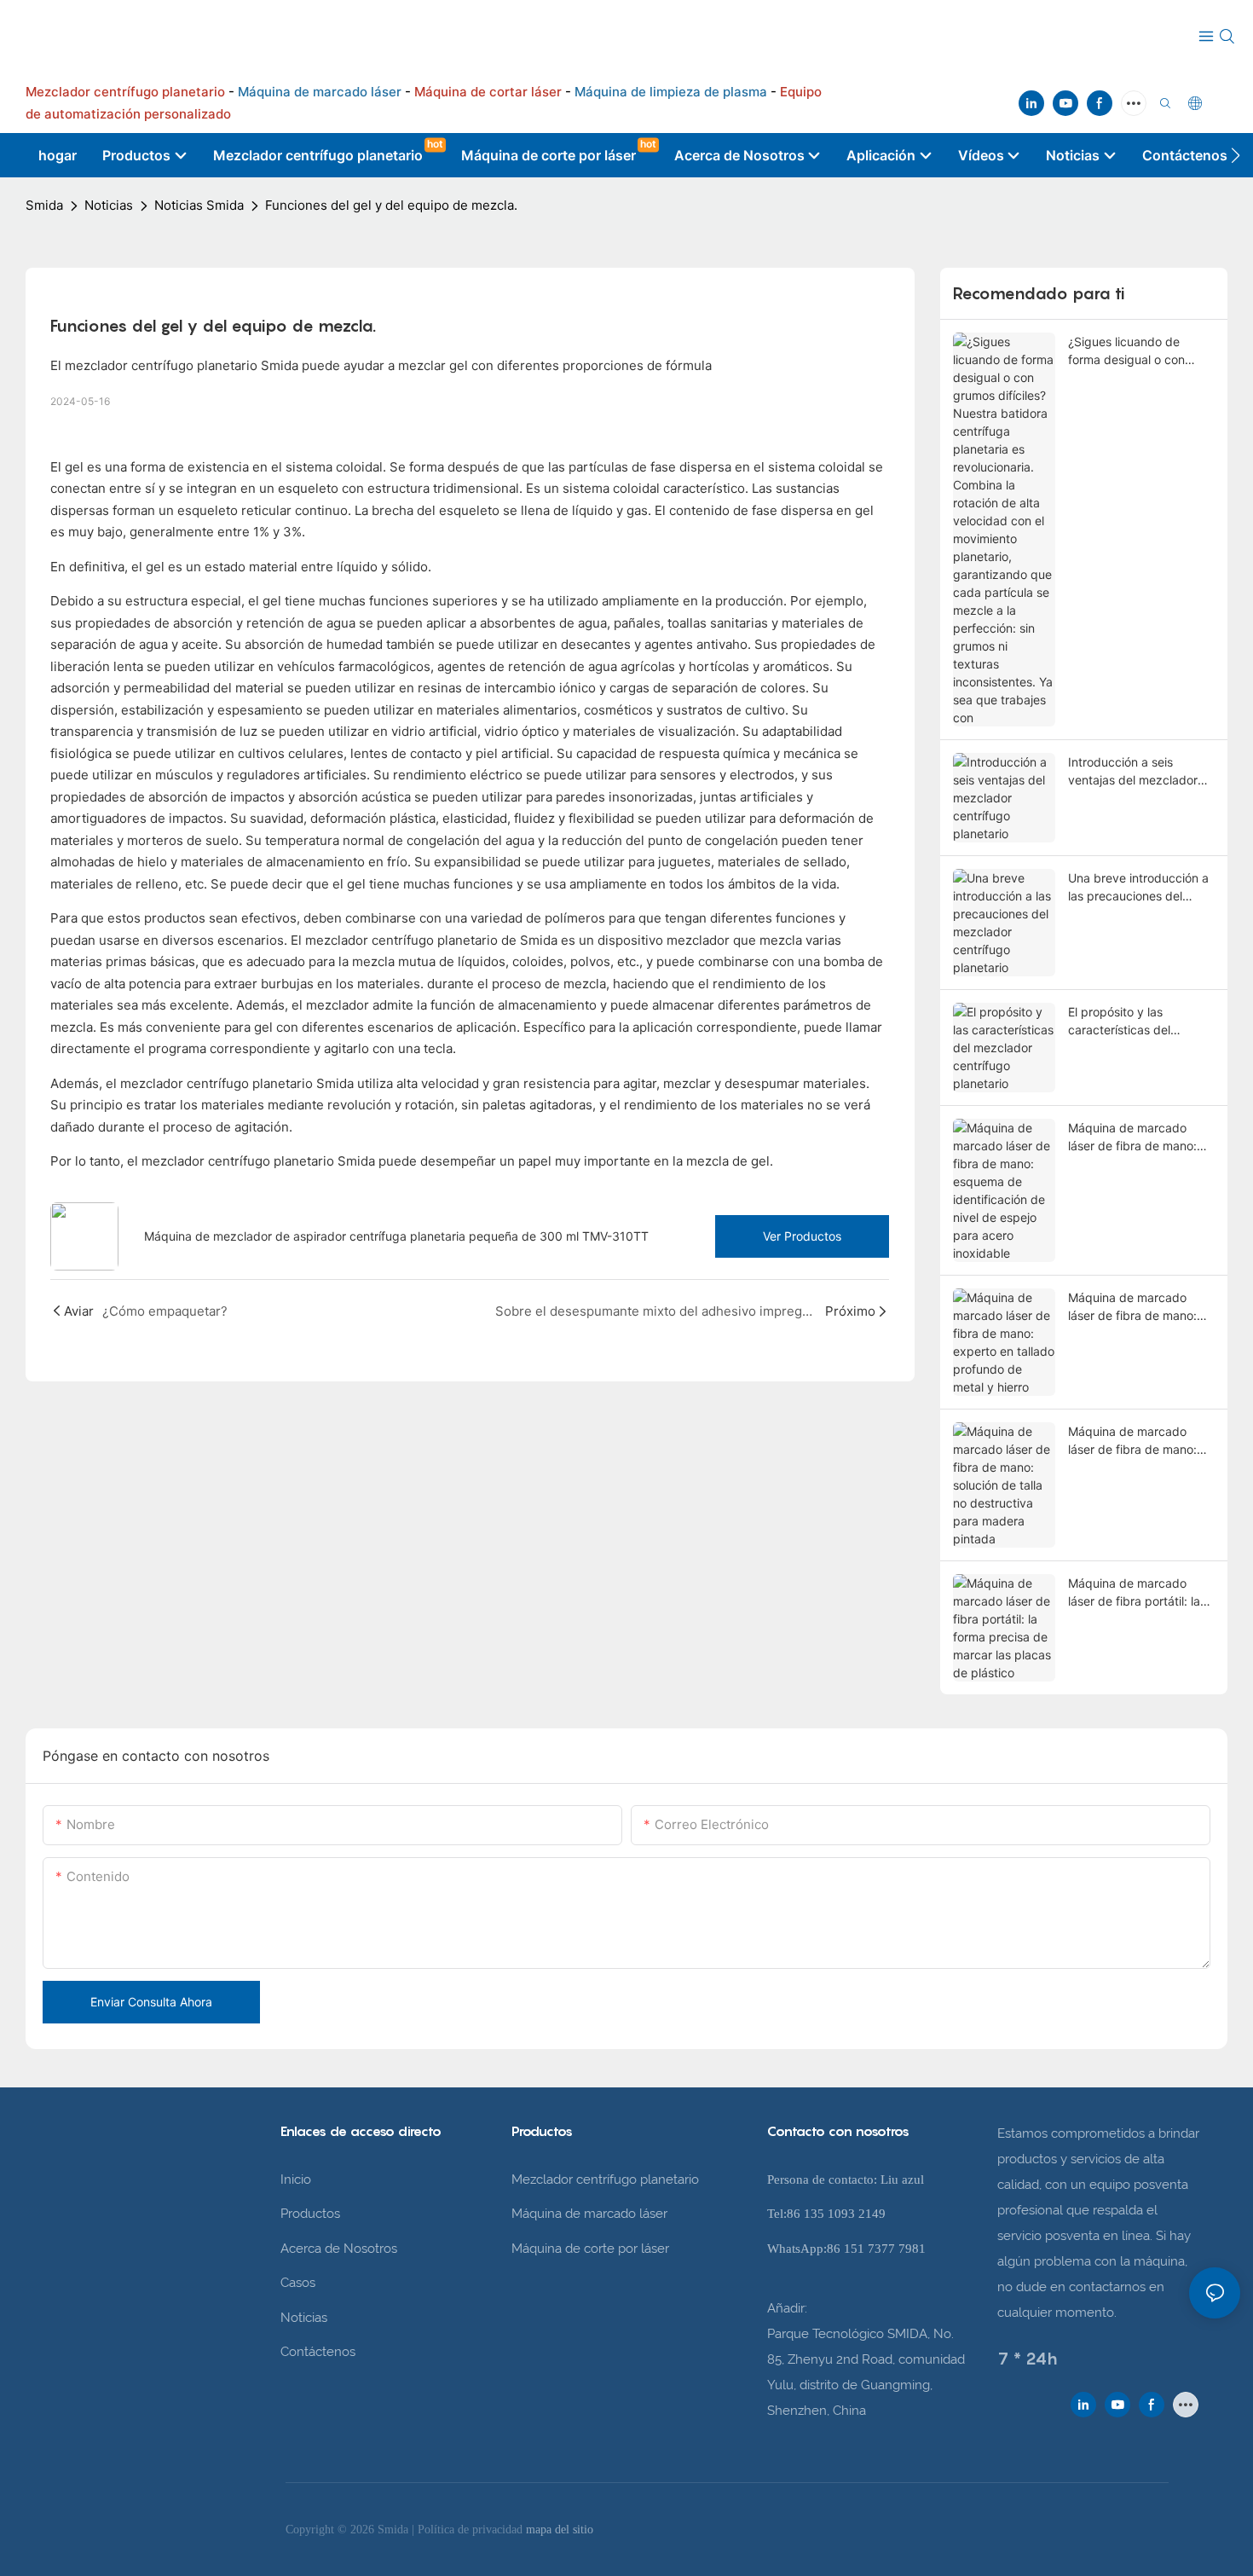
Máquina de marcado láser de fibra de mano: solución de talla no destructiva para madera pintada (1137, 1441)
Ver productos (802, 1236)
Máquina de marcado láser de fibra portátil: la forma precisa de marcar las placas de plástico (1137, 1593)
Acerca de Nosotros (339, 2249)
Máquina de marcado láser (589, 2214)
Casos (298, 2283)
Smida (44, 205)
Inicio (296, 2179)
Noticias (109, 205)
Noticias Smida (199, 205)
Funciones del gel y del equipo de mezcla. (391, 205)
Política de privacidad (472, 2530)
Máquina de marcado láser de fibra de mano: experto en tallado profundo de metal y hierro (1132, 1307)
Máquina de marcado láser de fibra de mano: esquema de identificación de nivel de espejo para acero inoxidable (1141, 1137)
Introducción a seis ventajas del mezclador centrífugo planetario (1133, 772)
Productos (310, 2214)
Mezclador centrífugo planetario (605, 2179)
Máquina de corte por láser (590, 2249)
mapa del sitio (560, 2530)
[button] (1236, 155)
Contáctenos (318, 2352)
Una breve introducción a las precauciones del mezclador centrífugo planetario (1138, 888)
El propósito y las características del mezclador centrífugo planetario (1128, 1022)
